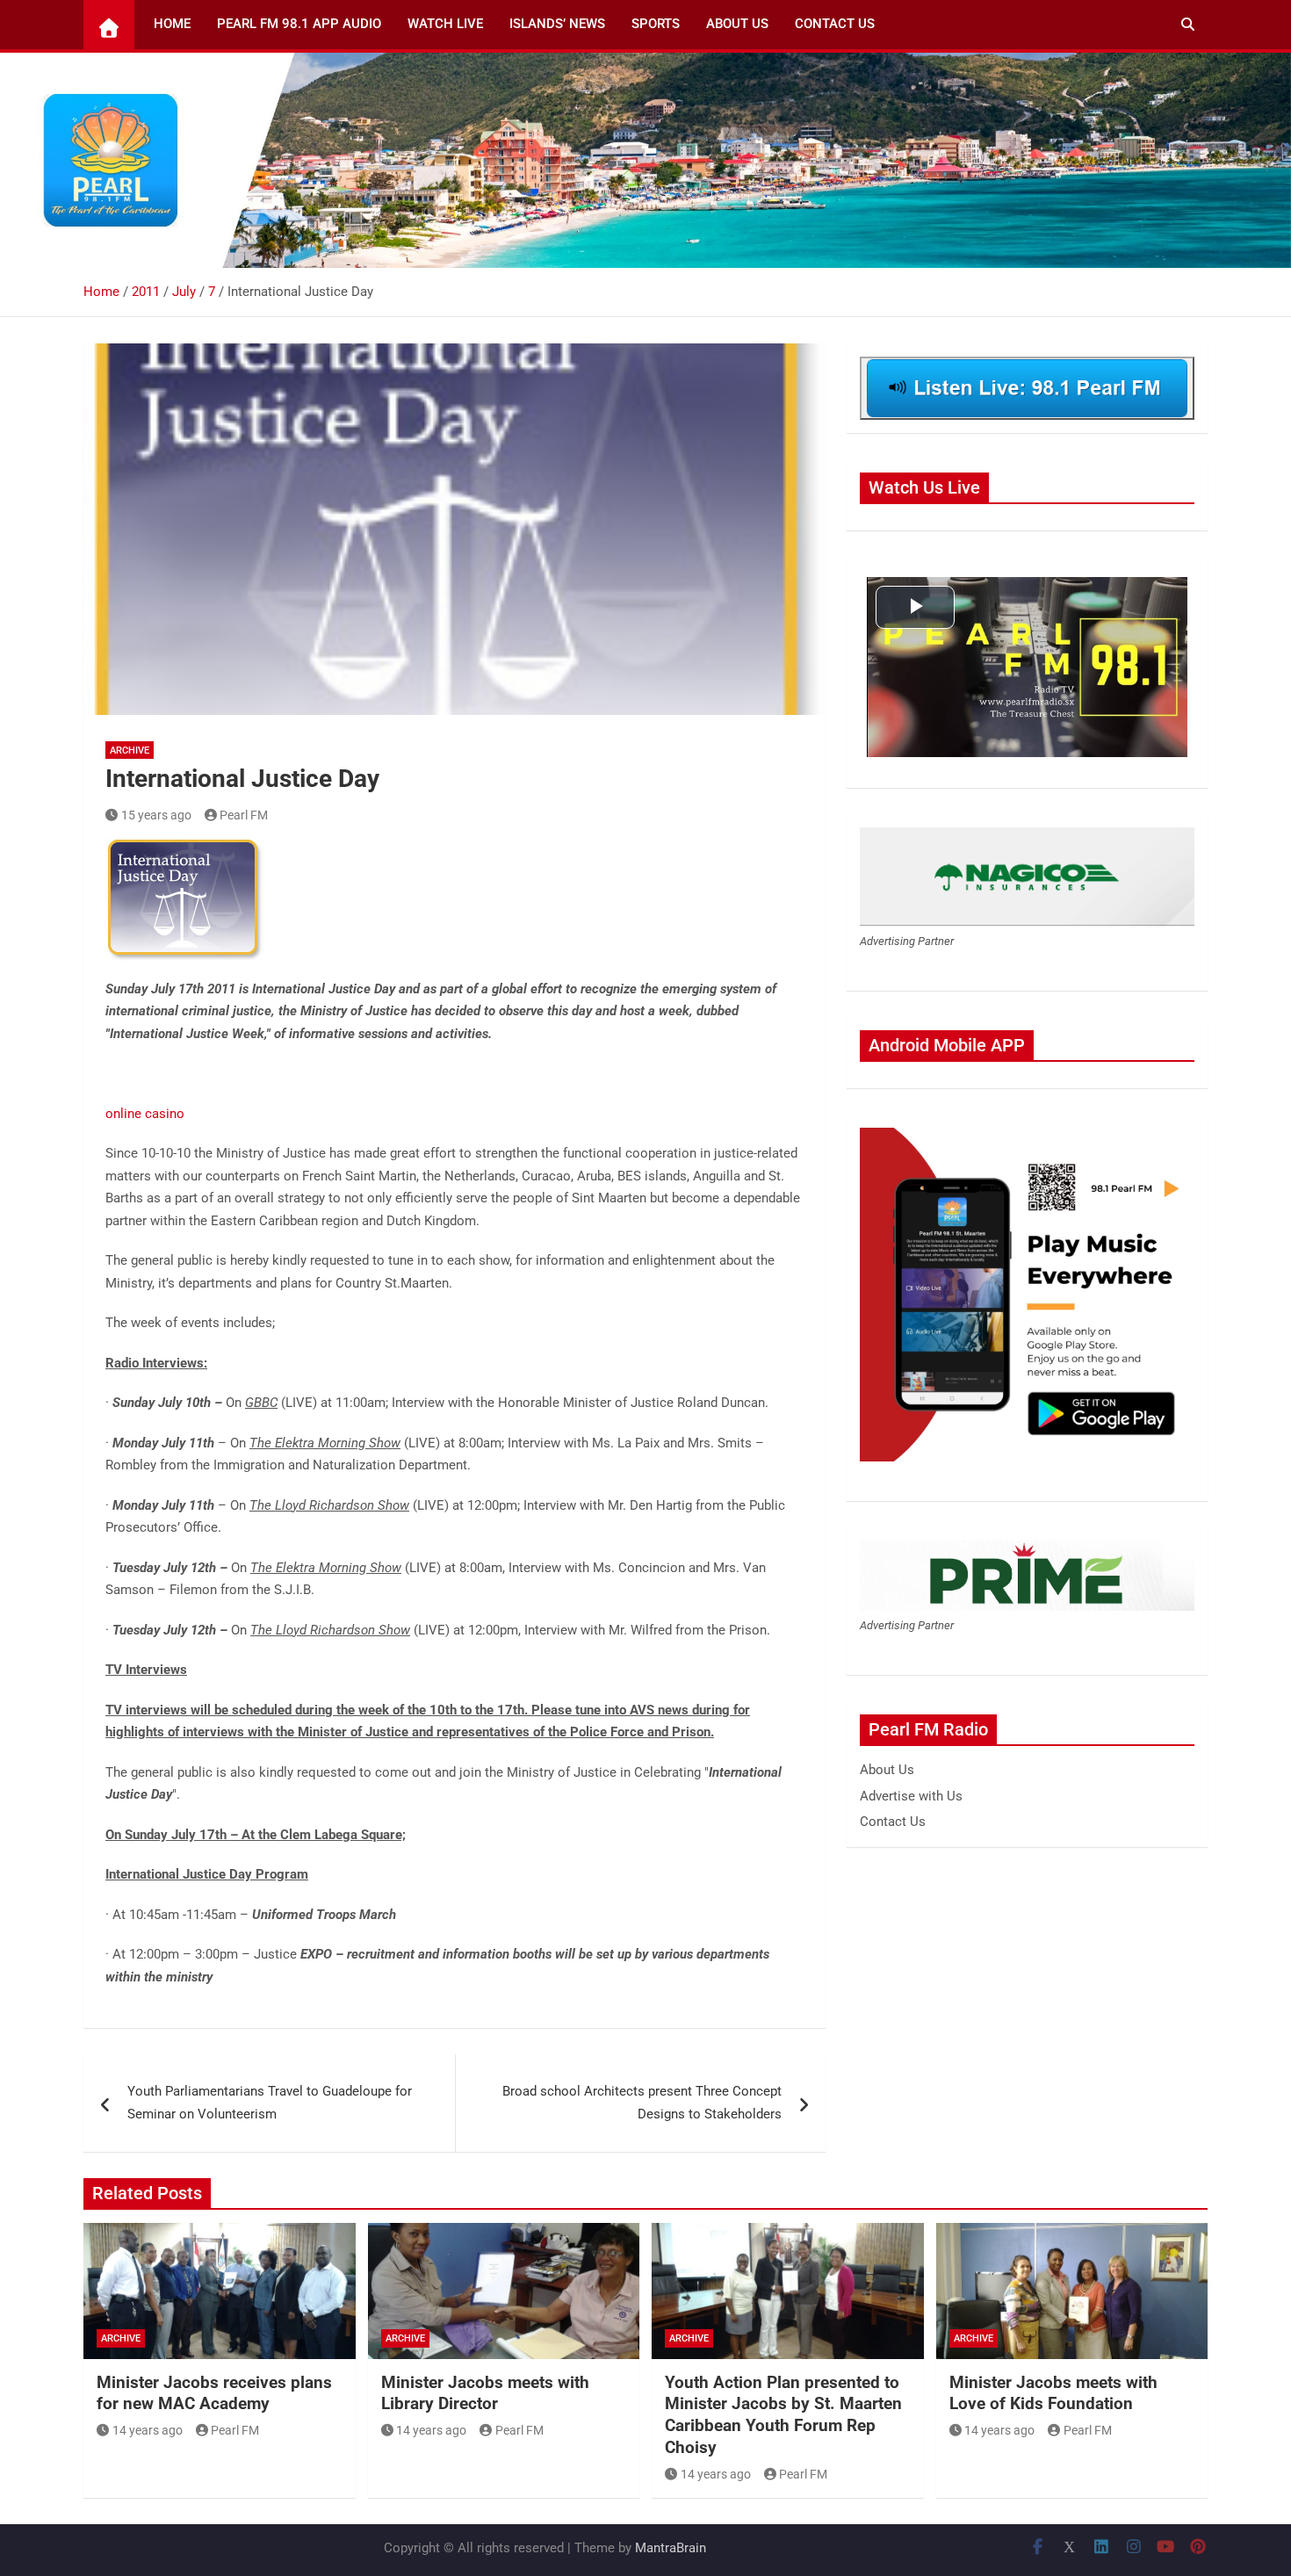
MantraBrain (671, 2548)
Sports (656, 24)
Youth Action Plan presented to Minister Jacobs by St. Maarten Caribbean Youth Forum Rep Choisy (783, 2415)
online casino (145, 1114)
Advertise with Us (911, 1796)
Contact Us (835, 24)
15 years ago (156, 815)
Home (172, 24)
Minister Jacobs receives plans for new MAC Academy (214, 2393)
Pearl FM (244, 815)
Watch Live (445, 24)
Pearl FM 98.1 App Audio (299, 24)
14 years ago (148, 2430)
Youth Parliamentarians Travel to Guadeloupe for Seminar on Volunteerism (270, 2103)
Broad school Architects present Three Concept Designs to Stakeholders (642, 2103)
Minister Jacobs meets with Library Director (485, 2393)
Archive (130, 750)
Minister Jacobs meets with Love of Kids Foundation (1053, 2393)
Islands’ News (557, 24)
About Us (737, 24)
